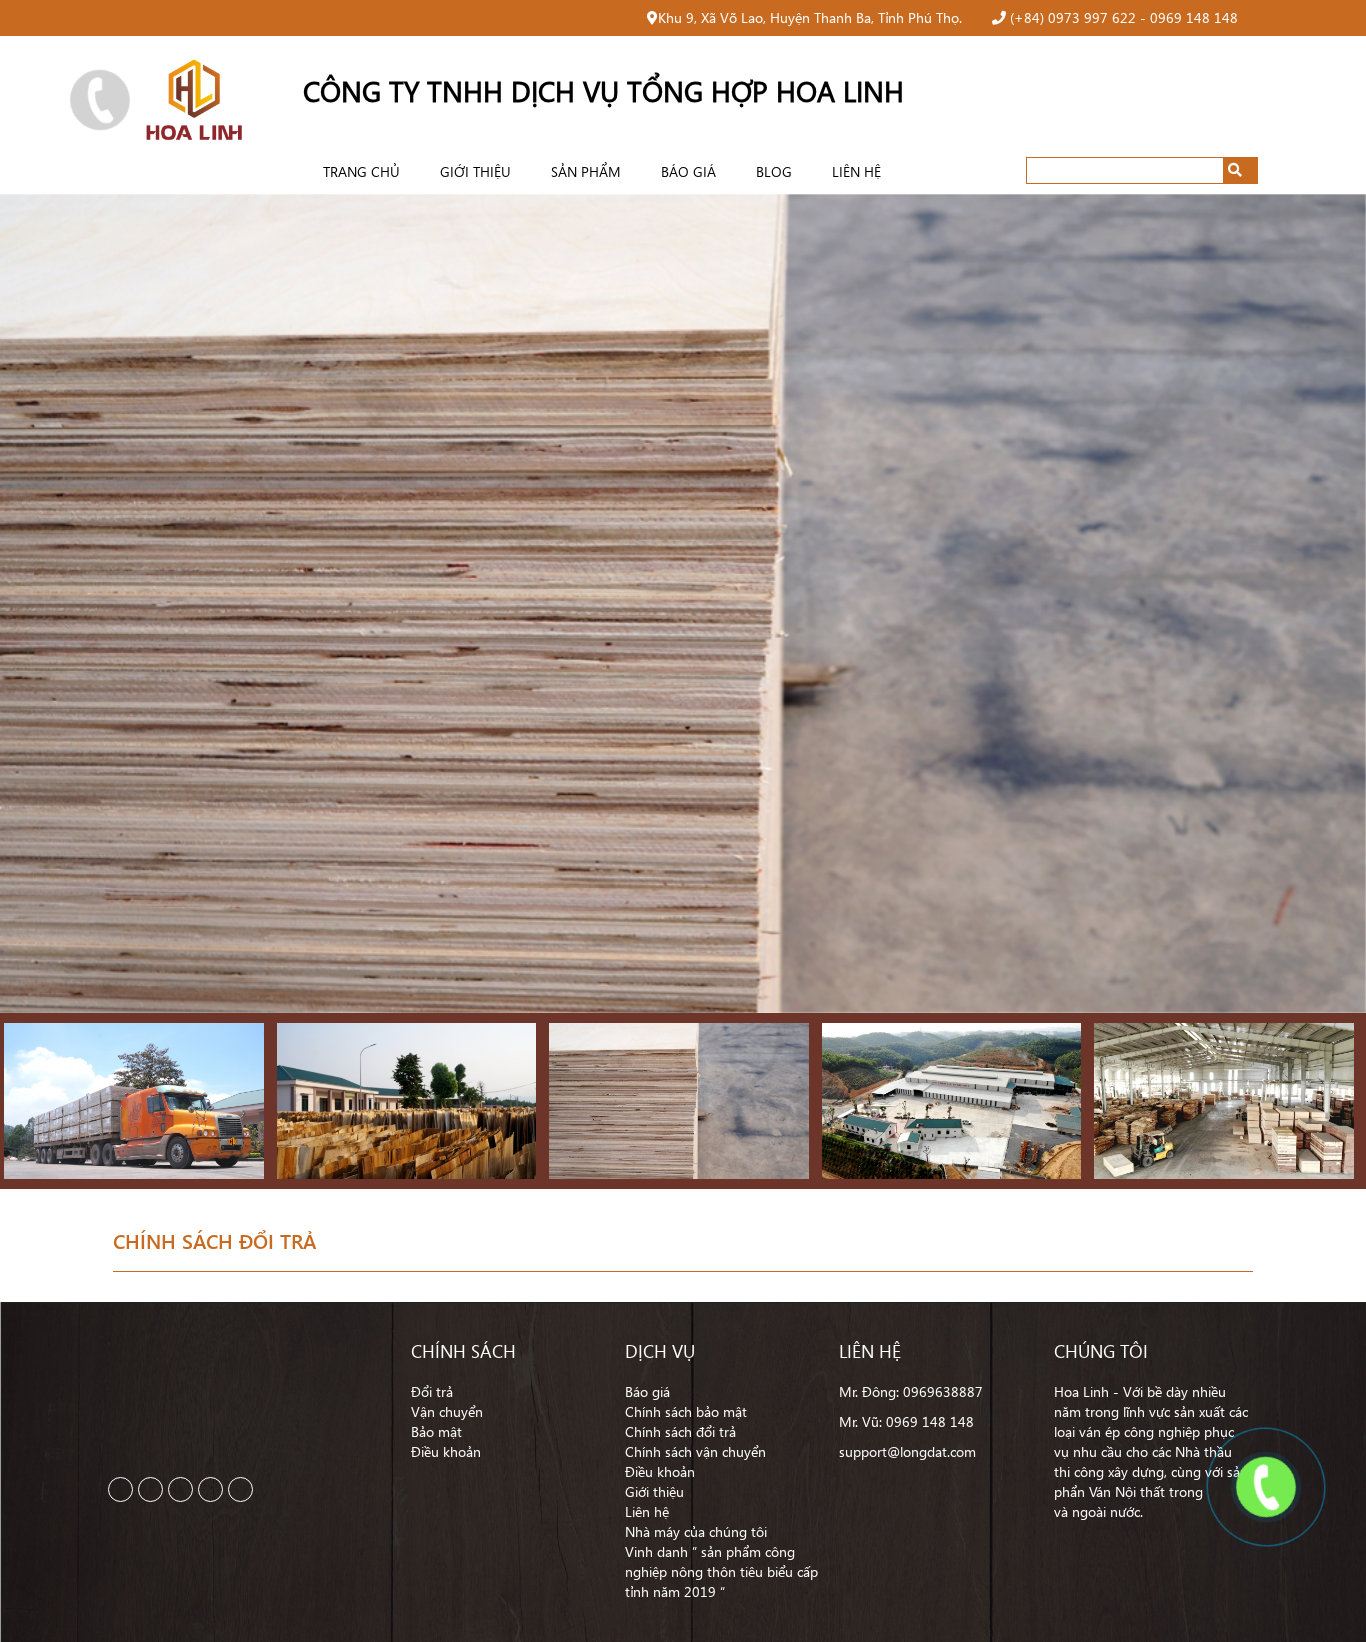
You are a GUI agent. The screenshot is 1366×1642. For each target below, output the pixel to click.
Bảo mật (436, 1431)
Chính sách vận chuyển (695, 1451)
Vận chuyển (447, 1411)
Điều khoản (446, 1451)
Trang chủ (361, 171)
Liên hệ (856, 171)
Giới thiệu (475, 171)
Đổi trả (432, 1391)
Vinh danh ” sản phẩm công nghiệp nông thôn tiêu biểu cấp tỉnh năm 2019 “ (721, 1571)
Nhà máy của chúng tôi (696, 1531)
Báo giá (688, 171)
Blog (774, 171)
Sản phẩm (586, 171)
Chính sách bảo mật (686, 1411)
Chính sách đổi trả (680, 1431)
